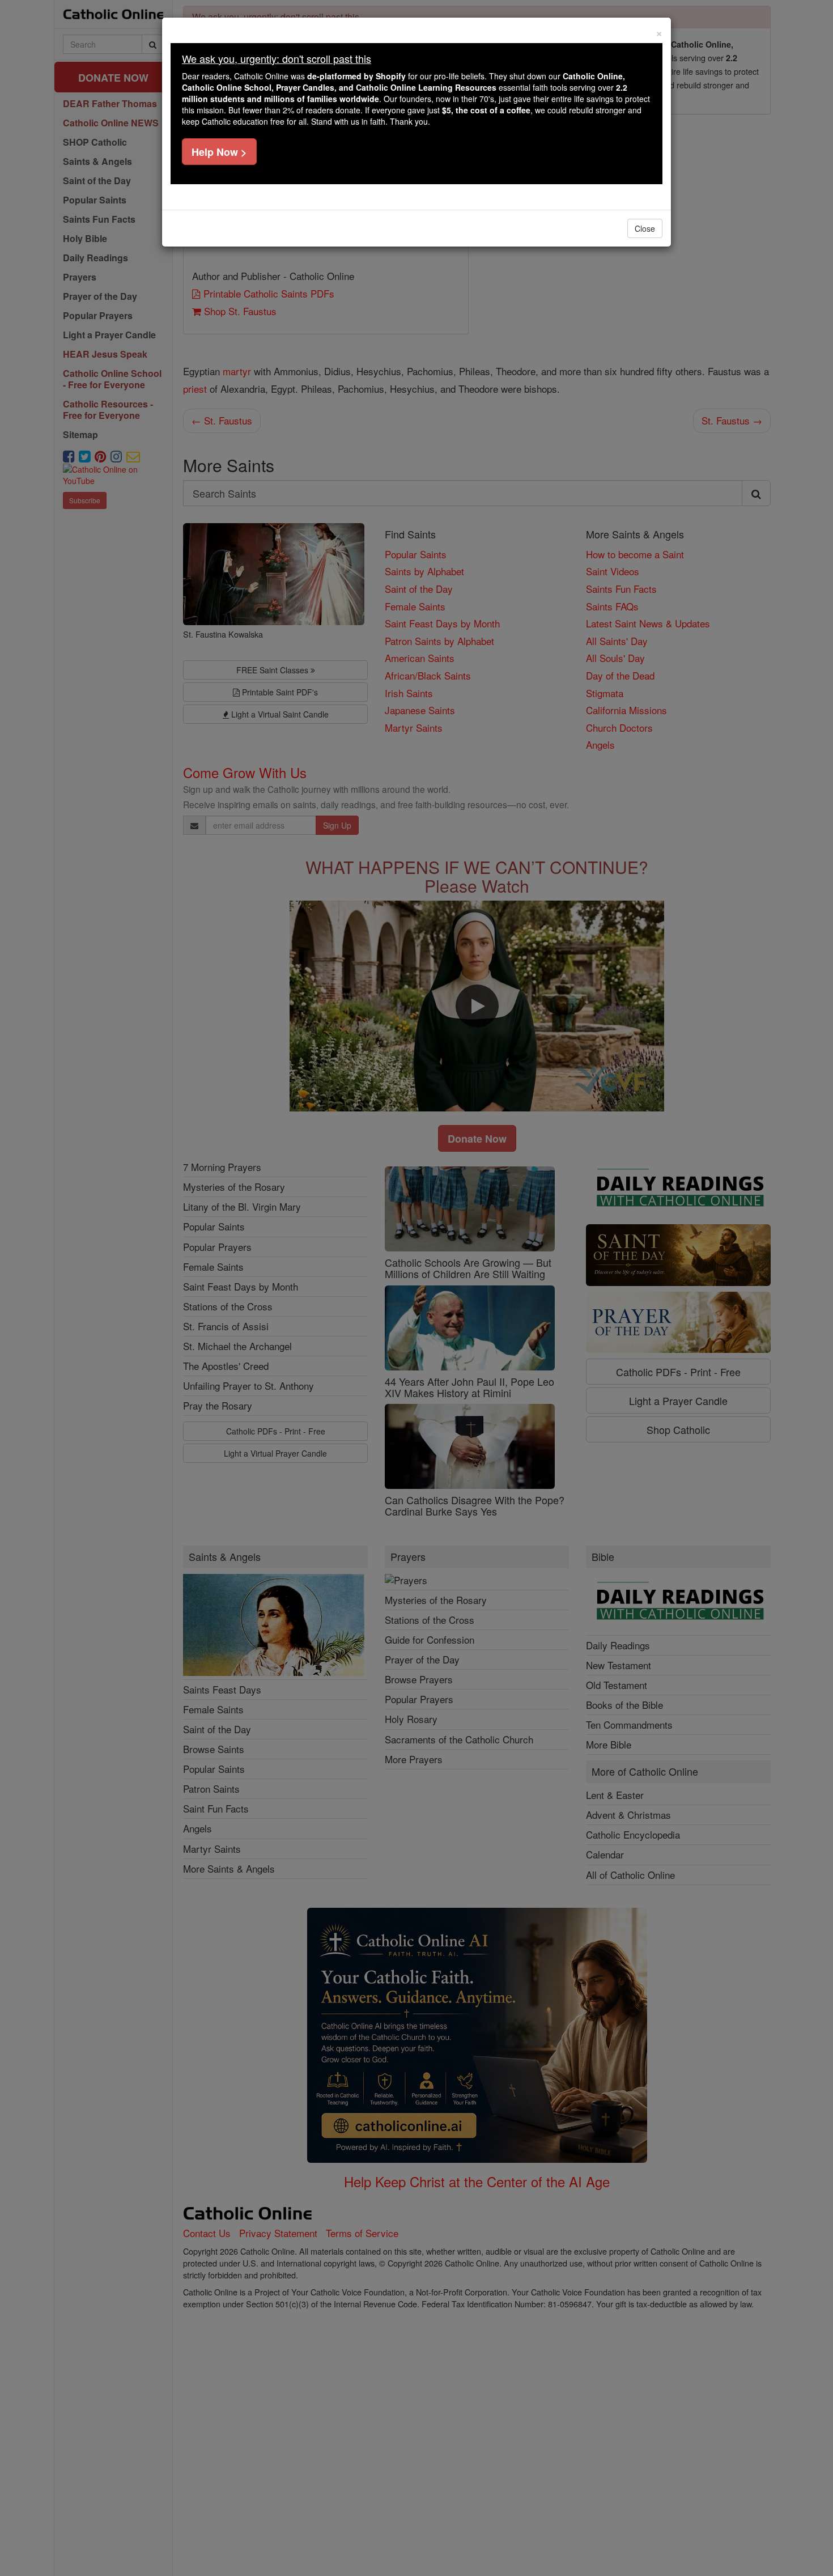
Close (645, 228)
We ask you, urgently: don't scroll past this (277, 58)
